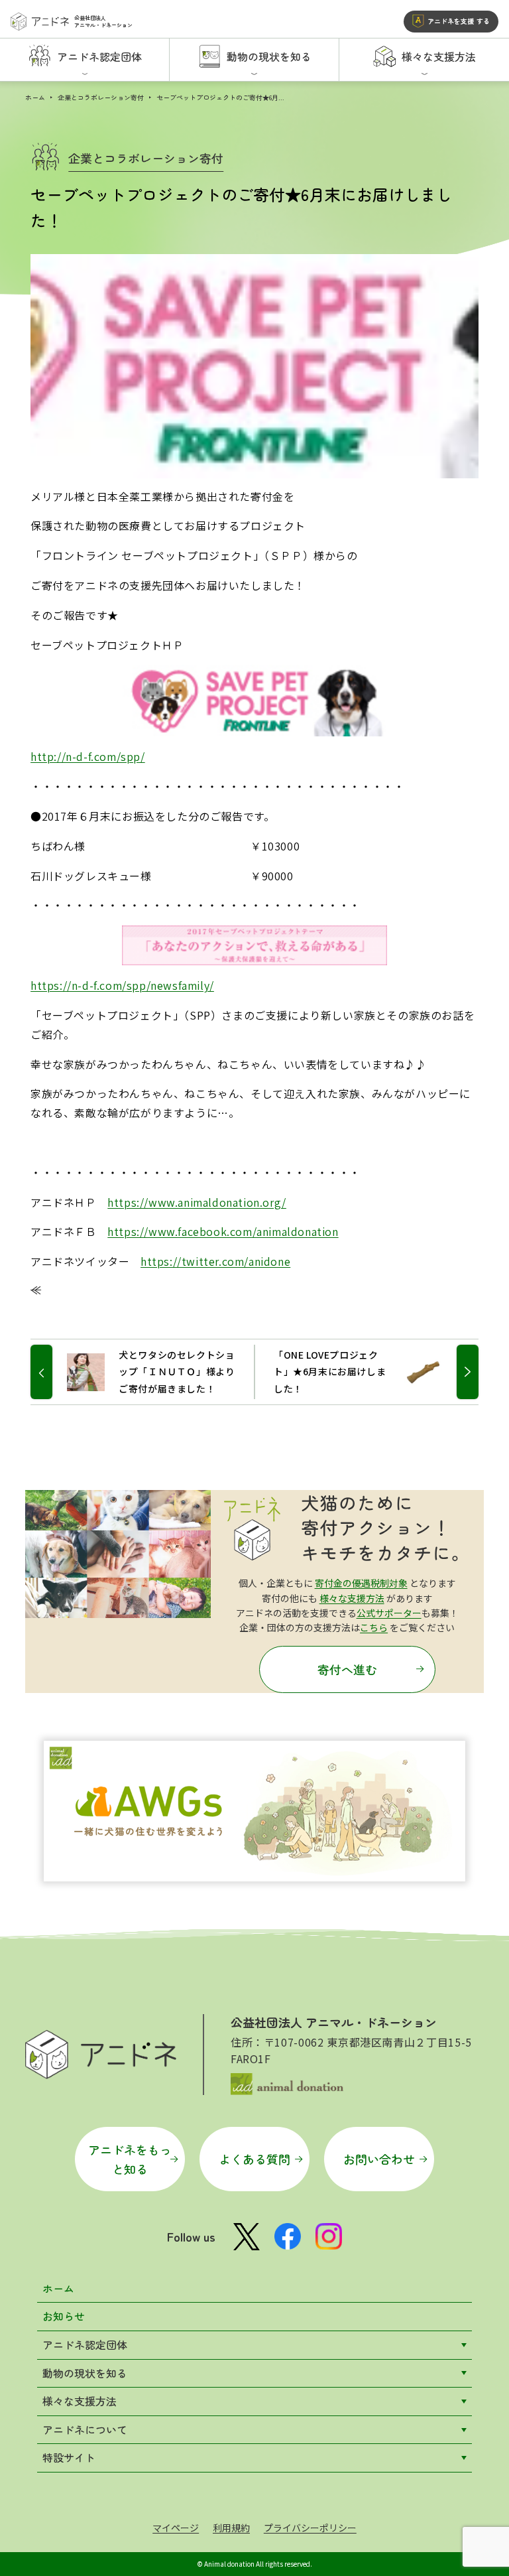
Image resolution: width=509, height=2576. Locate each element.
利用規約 (231, 2528)
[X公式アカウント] (247, 2237)
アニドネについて (85, 2429)
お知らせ (64, 2316)
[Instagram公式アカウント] (329, 2236)
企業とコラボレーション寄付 (101, 97)
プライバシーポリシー (310, 2528)
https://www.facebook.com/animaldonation (223, 1231)
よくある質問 (254, 2159)
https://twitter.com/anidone (215, 1261)
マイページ (176, 2528)
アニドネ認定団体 (85, 2344)
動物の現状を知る (85, 2373)
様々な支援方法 (352, 1598)
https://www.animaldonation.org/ (197, 1202)
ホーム (35, 97)
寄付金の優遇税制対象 (361, 1583)
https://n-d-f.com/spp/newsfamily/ (122, 985)
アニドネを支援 (459, 21)
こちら (374, 1627)
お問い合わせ (379, 2159)
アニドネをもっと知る (130, 2159)
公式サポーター (389, 1613)
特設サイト (69, 2457)
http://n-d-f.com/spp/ (88, 756)
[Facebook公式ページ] (288, 2236)
